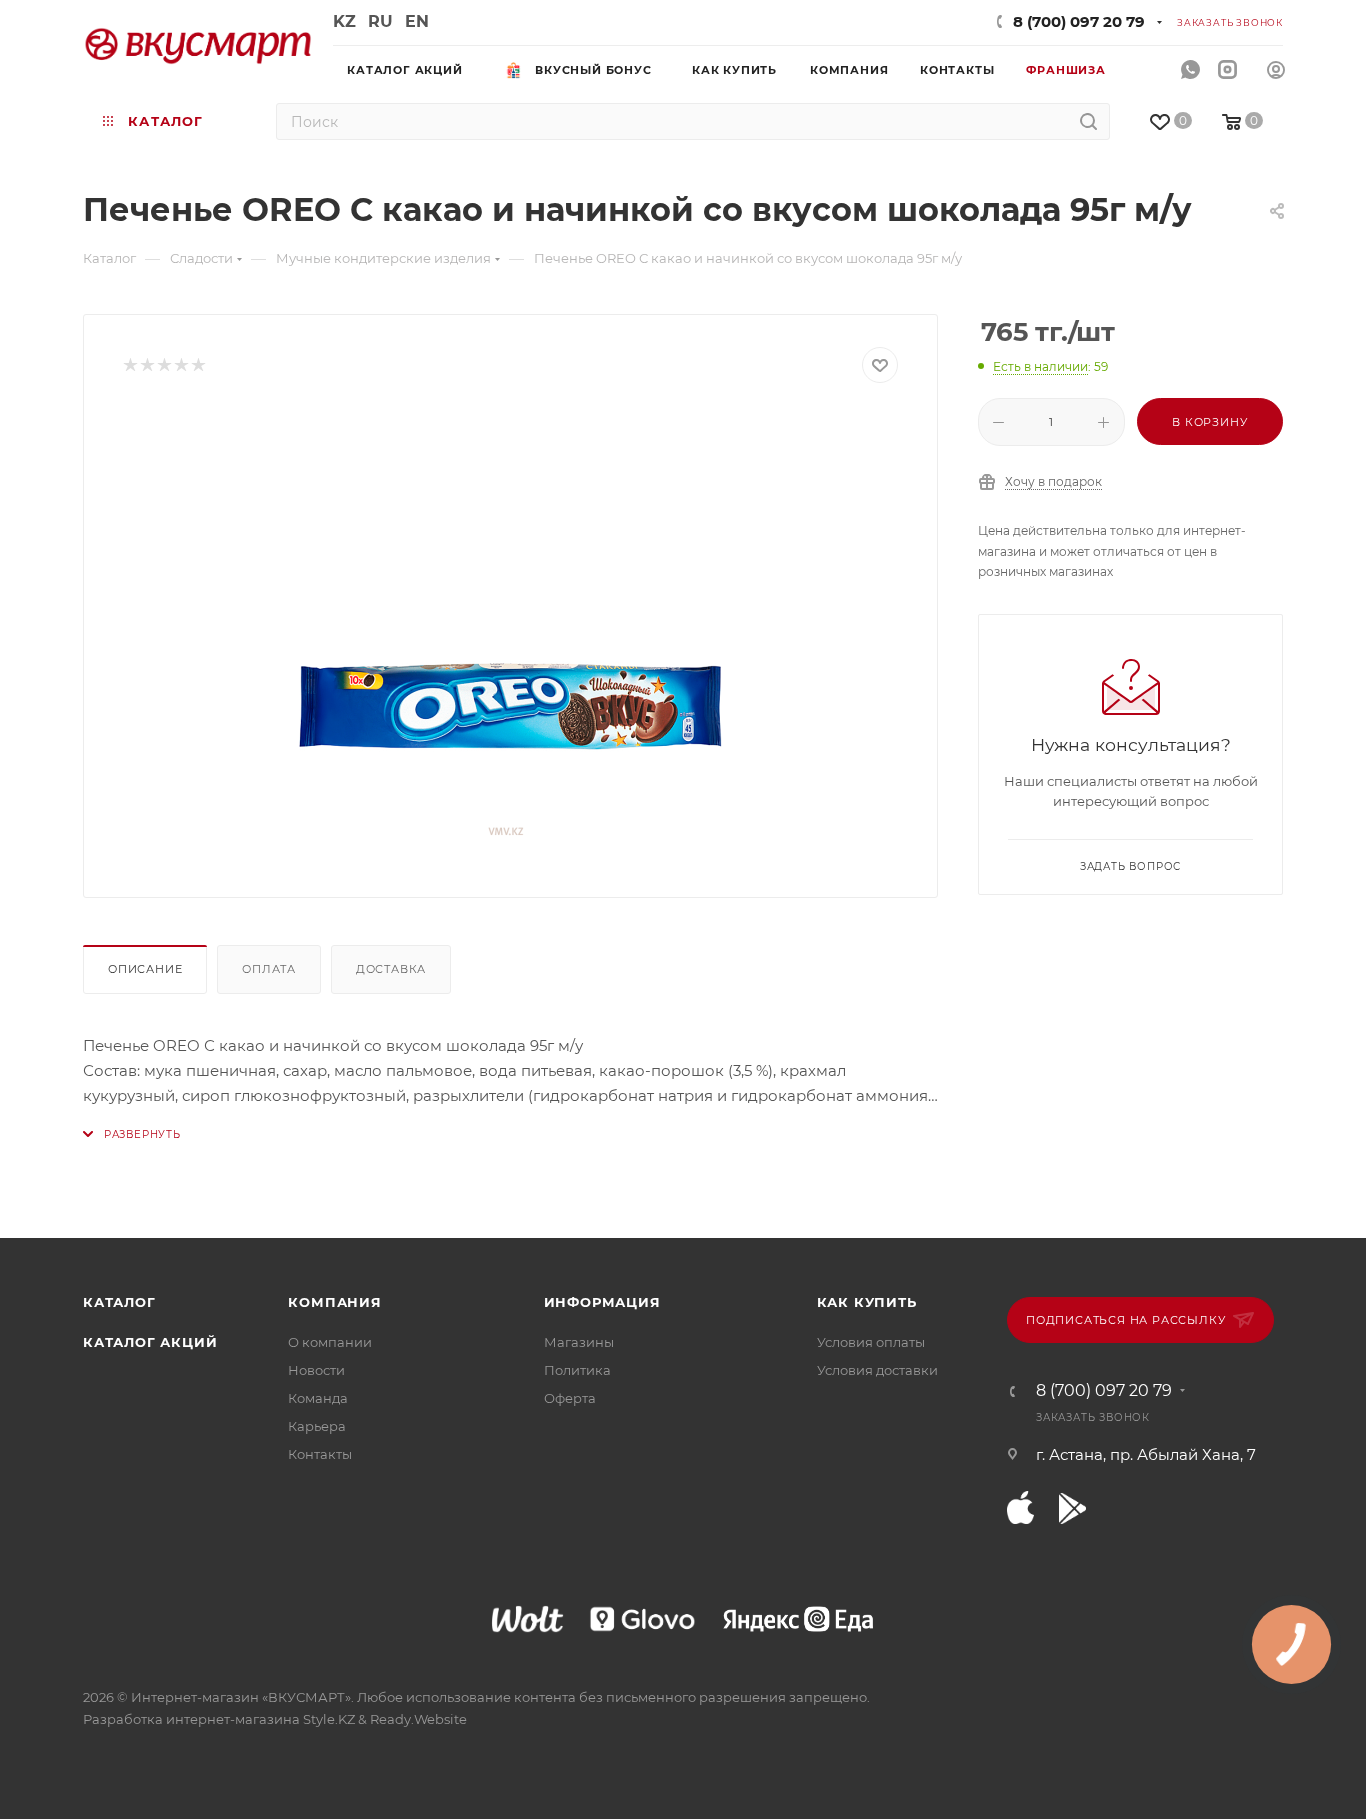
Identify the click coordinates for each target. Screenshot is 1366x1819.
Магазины (579, 1342)
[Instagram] (1227, 70)
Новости (316, 1370)
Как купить (867, 1302)
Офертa (570, 1398)
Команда (318, 1398)
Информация (602, 1302)
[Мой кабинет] (1276, 72)
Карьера (317, 1426)
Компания (334, 1302)
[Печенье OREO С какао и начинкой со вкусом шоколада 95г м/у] (511, 633)
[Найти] (1088, 121)
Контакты (320, 1454)
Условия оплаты (871, 1342)
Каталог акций (150, 1342)
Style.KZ (329, 1719)
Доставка (391, 969)
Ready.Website (418, 1719)
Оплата (269, 969)
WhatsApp (1190, 70)
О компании (330, 1342)
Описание (145, 969)
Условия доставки (877, 1370)
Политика (577, 1370)
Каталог (119, 1302)
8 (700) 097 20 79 (1079, 21)
